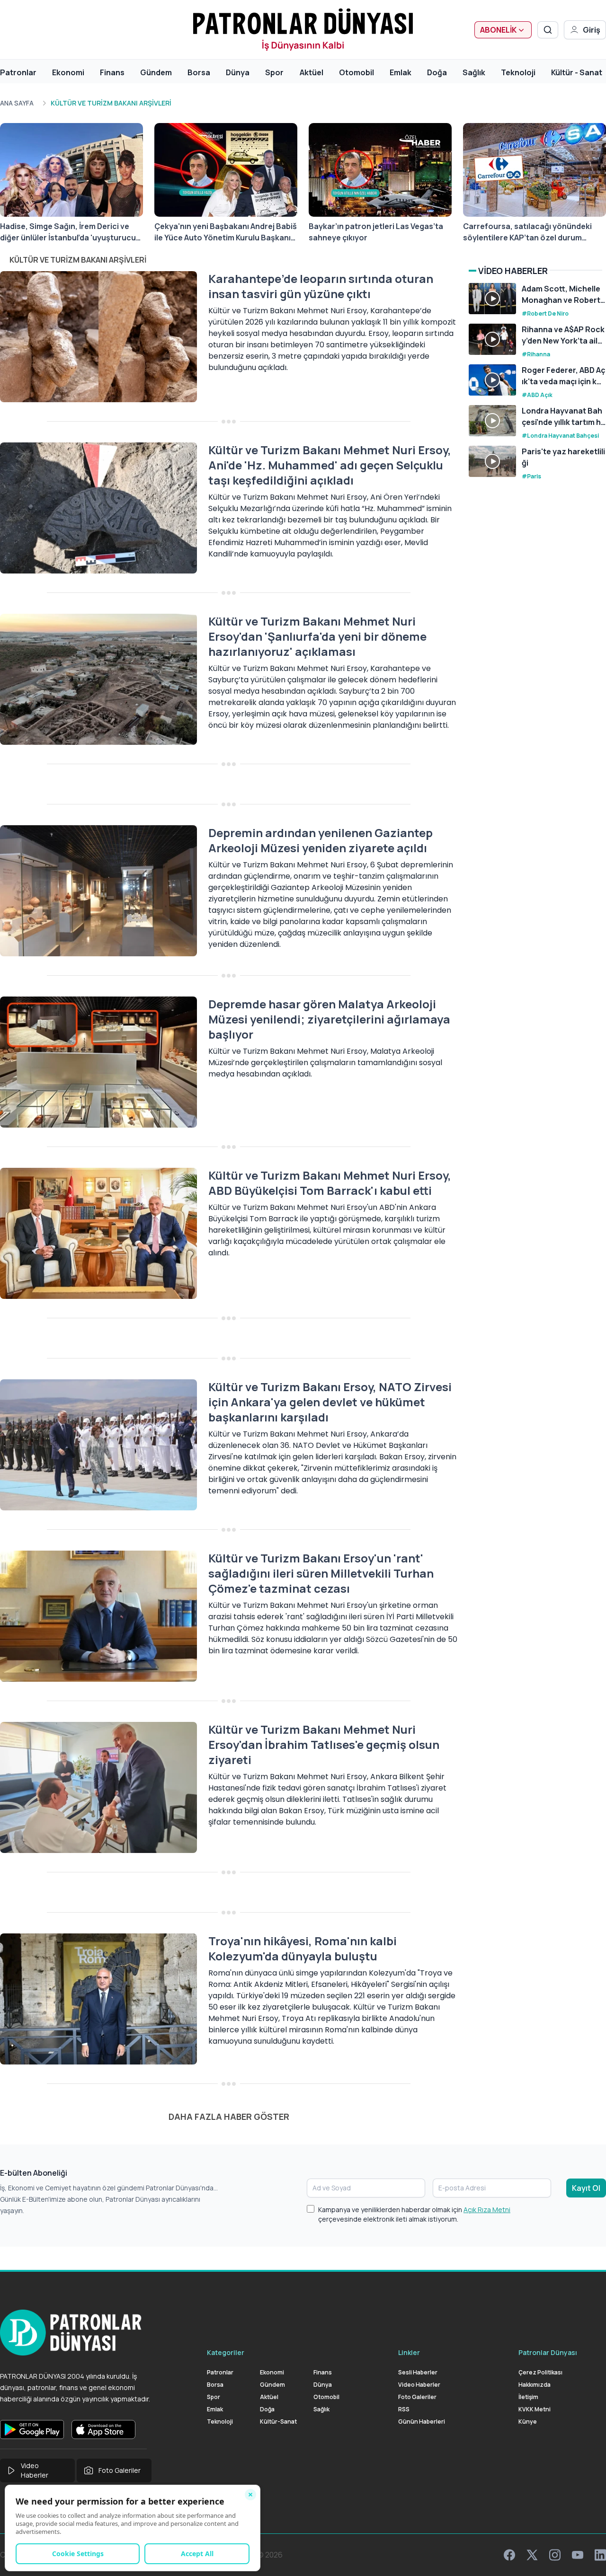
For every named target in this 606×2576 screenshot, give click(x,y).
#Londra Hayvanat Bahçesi (560, 436)
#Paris (531, 476)
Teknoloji (518, 72)
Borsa (199, 72)
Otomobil (356, 72)
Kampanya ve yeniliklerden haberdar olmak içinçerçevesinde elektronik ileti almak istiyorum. (414, 2214)
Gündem (156, 72)
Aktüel (312, 72)
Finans (112, 72)
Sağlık (474, 72)
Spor (274, 72)
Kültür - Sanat (577, 72)
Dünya (238, 72)
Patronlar (18, 72)
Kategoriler (226, 2352)
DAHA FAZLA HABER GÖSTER (229, 2117)
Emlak (401, 72)
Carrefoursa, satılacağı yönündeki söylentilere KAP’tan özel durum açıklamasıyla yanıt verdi (527, 232)
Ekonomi (68, 72)
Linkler (409, 2352)
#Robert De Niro (545, 313)
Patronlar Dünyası (548, 2352)
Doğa (437, 72)
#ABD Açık (537, 395)
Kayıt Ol (586, 2188)
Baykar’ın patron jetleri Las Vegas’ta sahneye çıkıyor (376, 232)
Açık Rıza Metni (487, 2210)
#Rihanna (536, 354)
